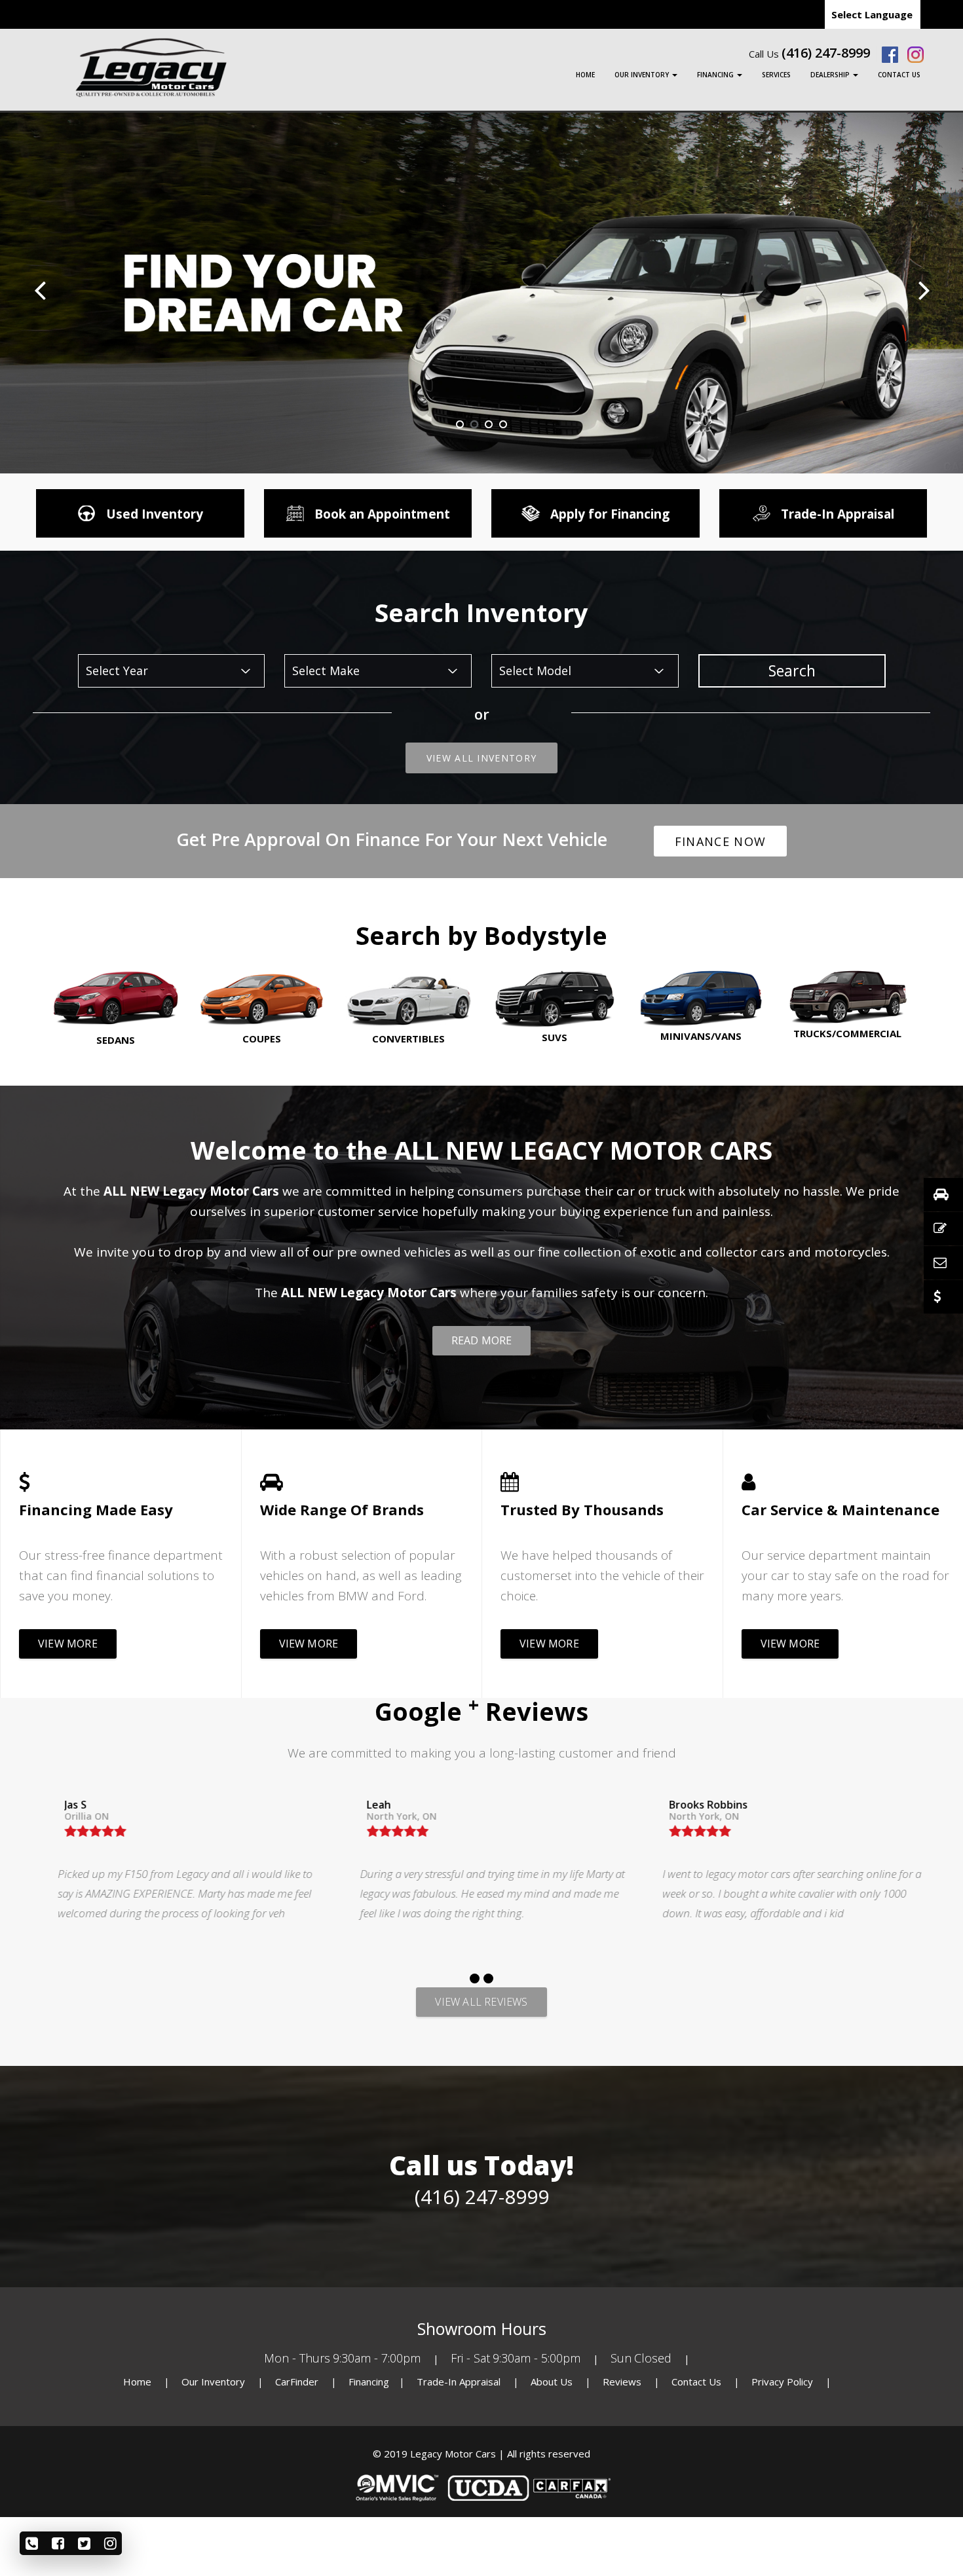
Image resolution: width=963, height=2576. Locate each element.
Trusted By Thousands (582, 1509)
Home (585, 75)
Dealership (831, 75)
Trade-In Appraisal (459, 2382)
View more (68, 1644)
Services (776, 75)
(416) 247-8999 (826, 53)
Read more (482, 1340)
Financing (716, 75)
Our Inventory (643, 75)
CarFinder (297, 2382)
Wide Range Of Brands (342, 1509)
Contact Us (899, 75)
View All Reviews (481, 2002)
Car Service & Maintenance (840, 1509)
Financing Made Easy (96, 1509)
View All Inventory (481, 758)
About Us (553, 2382)
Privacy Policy (784, 2382)
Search (792, 671)
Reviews (622, 2382)
